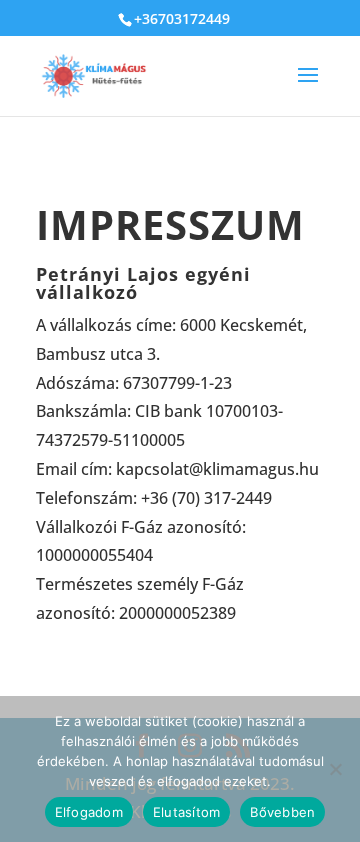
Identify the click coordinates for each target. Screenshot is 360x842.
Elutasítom (187, 812)
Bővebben (282, 812)
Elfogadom (89, 812)
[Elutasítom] (335, 769)
